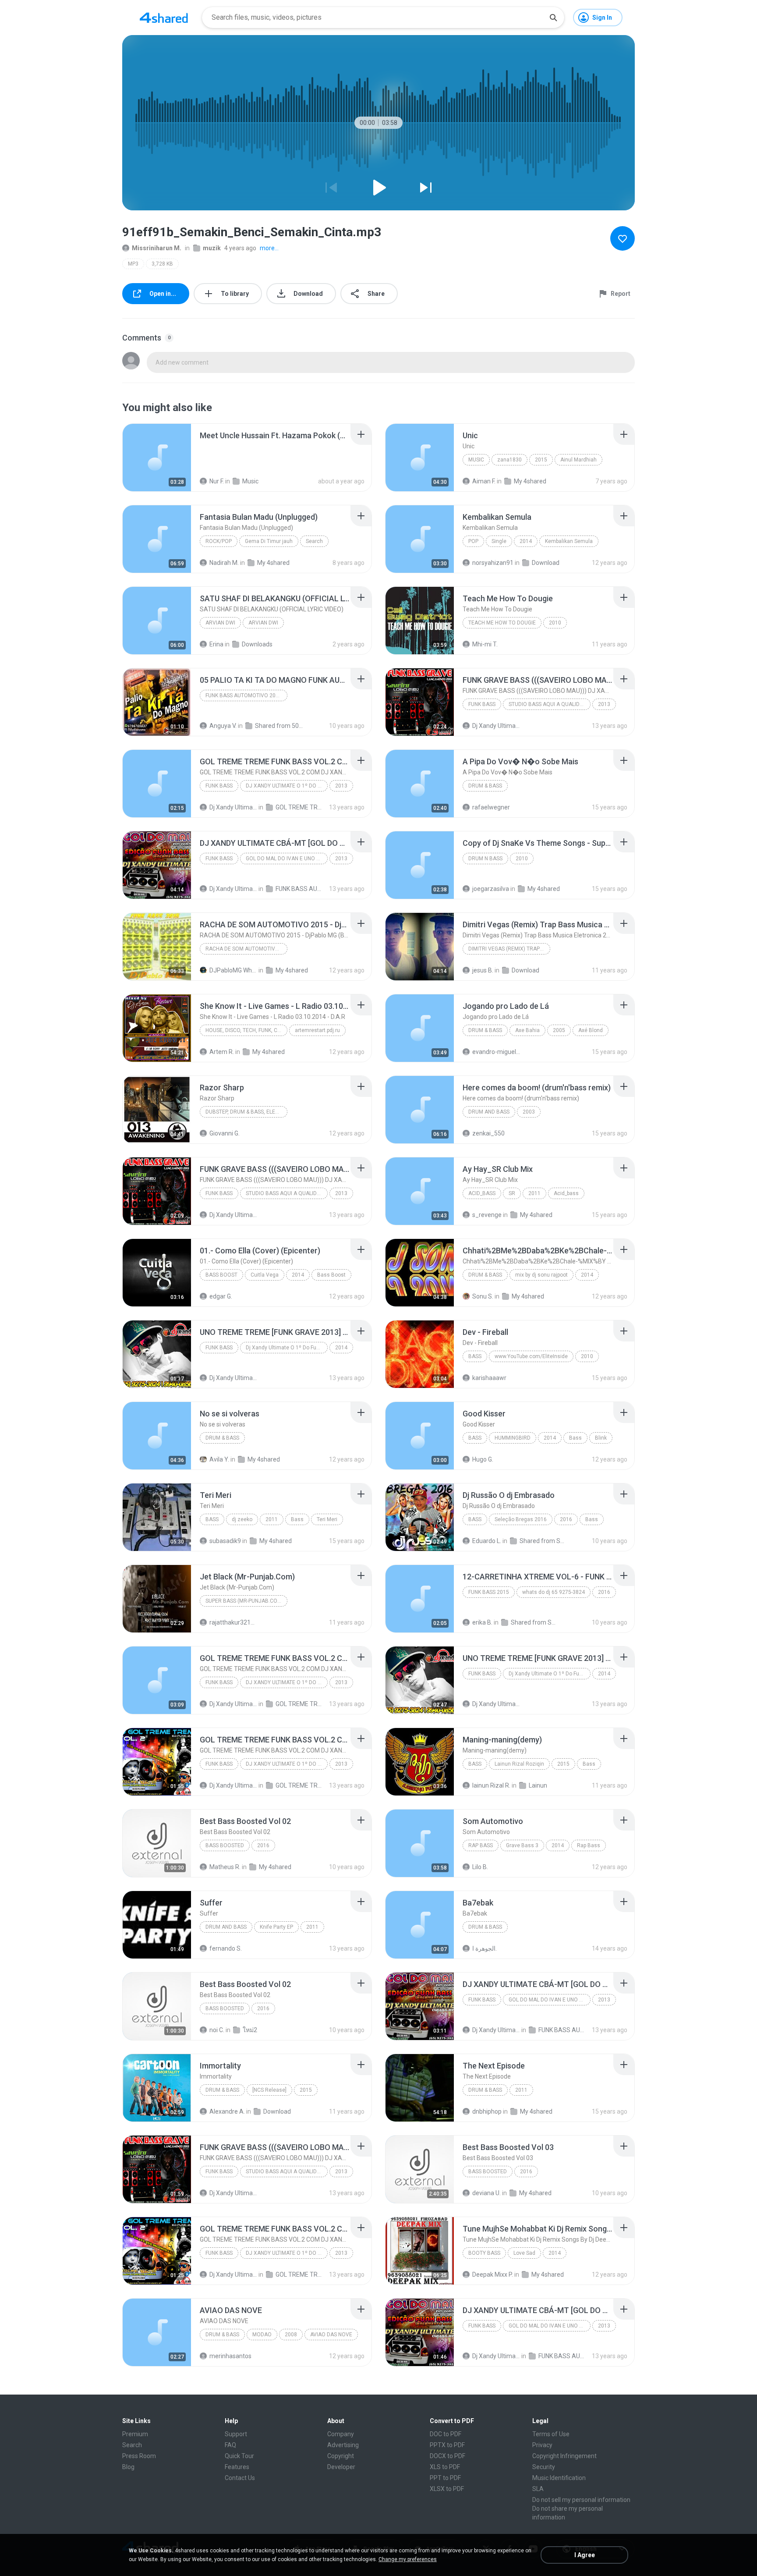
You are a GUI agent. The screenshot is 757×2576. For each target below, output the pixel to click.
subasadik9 (225, 1541)
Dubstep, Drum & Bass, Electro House (246, 1112)
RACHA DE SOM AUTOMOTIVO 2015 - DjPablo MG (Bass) (246, 949)
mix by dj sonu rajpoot (541, 1275)
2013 (604, 704)
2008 (291, 2335)
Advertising (343, 2445)
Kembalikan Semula (569, 541)
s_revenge (487, 1215)
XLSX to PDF (447, 2489)
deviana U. (486, 2193)
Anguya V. (223, 726)
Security (544, 2467)
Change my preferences (408, 2559)
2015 (541, 460)
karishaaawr (489, 1378)
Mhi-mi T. (485, 644)
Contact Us (240, 2478)
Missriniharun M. (157, 248)
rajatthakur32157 (233, 1622)
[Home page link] (164, 18)
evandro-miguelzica (496, 1052)
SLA (538, 2489)
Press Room (139, 2456)
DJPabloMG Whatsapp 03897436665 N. (233, 970)
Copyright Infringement (564, 2456)
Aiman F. (484, 481)
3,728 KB (162, 264)
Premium (135, 2434)
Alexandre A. (227, 2111)
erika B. (482, 1622)
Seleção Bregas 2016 (521, 1519)
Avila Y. (219, 1459)
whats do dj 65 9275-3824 (554, 1592)
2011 (534, 1193)
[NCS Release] (269, 2090)
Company (341, 2434)
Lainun (538, 1785)
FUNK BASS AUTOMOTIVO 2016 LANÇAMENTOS (246, 695)
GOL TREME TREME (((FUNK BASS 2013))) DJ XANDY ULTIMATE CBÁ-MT (299, 807)
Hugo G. (483, 1459)
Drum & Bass (485, 786)
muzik (212, 248)
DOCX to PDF (447, 2456)
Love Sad (524, 2253)
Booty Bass (484, 2253)
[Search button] (553, 18)
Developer (341, 2467)
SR (512, 1193)
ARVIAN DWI (220, 623)
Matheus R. (225, 1867)
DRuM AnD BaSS (489, 1112)
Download (546, 563)
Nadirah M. (224, 563)
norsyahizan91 (493, 563)
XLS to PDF (445, 2467)
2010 (555, 623)
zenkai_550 (488, 1133)
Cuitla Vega (265, 1275)
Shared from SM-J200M (543, 1541)
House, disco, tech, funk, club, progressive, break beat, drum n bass (246, 1030)
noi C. (217, 2030)
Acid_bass (482, 1193)
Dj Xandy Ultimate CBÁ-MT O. (496, 726)
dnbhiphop (487, 2111)
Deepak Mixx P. (493, 2274)
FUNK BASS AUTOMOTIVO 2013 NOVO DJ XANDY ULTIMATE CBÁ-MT (299, 889)
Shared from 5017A (279, 726)
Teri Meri (327, 1519)
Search (314, 541)
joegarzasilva (491, 889)
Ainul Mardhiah (578, 460)
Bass (475, 1356)
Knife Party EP (276, 1927)
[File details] (157, 458)
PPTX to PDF (447, 2445)
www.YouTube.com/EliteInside (531, 1356)
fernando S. (226, 1948)
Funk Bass (219, 1348)
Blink (601, 1438)
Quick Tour (239, 2456)
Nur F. (217, 481)
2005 (559, 1030)
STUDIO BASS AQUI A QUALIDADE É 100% (550, 704)
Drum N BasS (485, 859)
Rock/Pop (219, 541)
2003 (529, 1112)
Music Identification (559, 2478)
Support (236, 2434)
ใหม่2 (250, 2030)
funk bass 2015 (489, 1592)
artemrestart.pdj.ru (317, 1030)
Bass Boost (221, 1275)
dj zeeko (242, 1519)
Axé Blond (591, 1030)
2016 (566, 1519)
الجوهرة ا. (485, 1948)
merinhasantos (230, 2356)
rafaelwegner (491, 807)
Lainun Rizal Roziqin (519, 1764)
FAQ (230, 2445)
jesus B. (483, 970)
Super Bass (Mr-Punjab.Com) (244, 1601)
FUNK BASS (482, 704)
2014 (526, 541)
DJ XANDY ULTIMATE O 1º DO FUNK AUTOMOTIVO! (287, 786)
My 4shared (530, 481)
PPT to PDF (445, 2478)
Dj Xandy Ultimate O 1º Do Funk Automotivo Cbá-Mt (287, 1348)
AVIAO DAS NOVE (331, 2335)
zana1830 (509, 460)
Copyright (341, 2456)
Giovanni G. (225, 1133)
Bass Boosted (225, 1845)
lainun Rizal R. (491, 1785)
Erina (216, 644)
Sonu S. (483, 1296)
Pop (473, 541)
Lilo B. (480, 1867)
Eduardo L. (487, 1541)
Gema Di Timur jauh (269, 541)
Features (237, 2467)
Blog (128, 2467)
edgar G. (221, 1296)
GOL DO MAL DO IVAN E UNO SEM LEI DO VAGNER (287, 859)
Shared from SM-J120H (535, 1622)
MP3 (133, 264)
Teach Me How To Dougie (502, 623)
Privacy (542, 2445)
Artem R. (222, 1052)
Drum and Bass (226, 1927)
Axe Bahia (527, 1030)
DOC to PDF (446, 2434)
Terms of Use (551, 2434)
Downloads (257, 644)
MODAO (262, 2335)
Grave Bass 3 (522, 1845)
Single (499, 541)
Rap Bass (481, 1845)
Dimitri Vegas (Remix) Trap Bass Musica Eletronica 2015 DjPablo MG (509, 949)
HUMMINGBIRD (513, 1438)
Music (250, 481)
